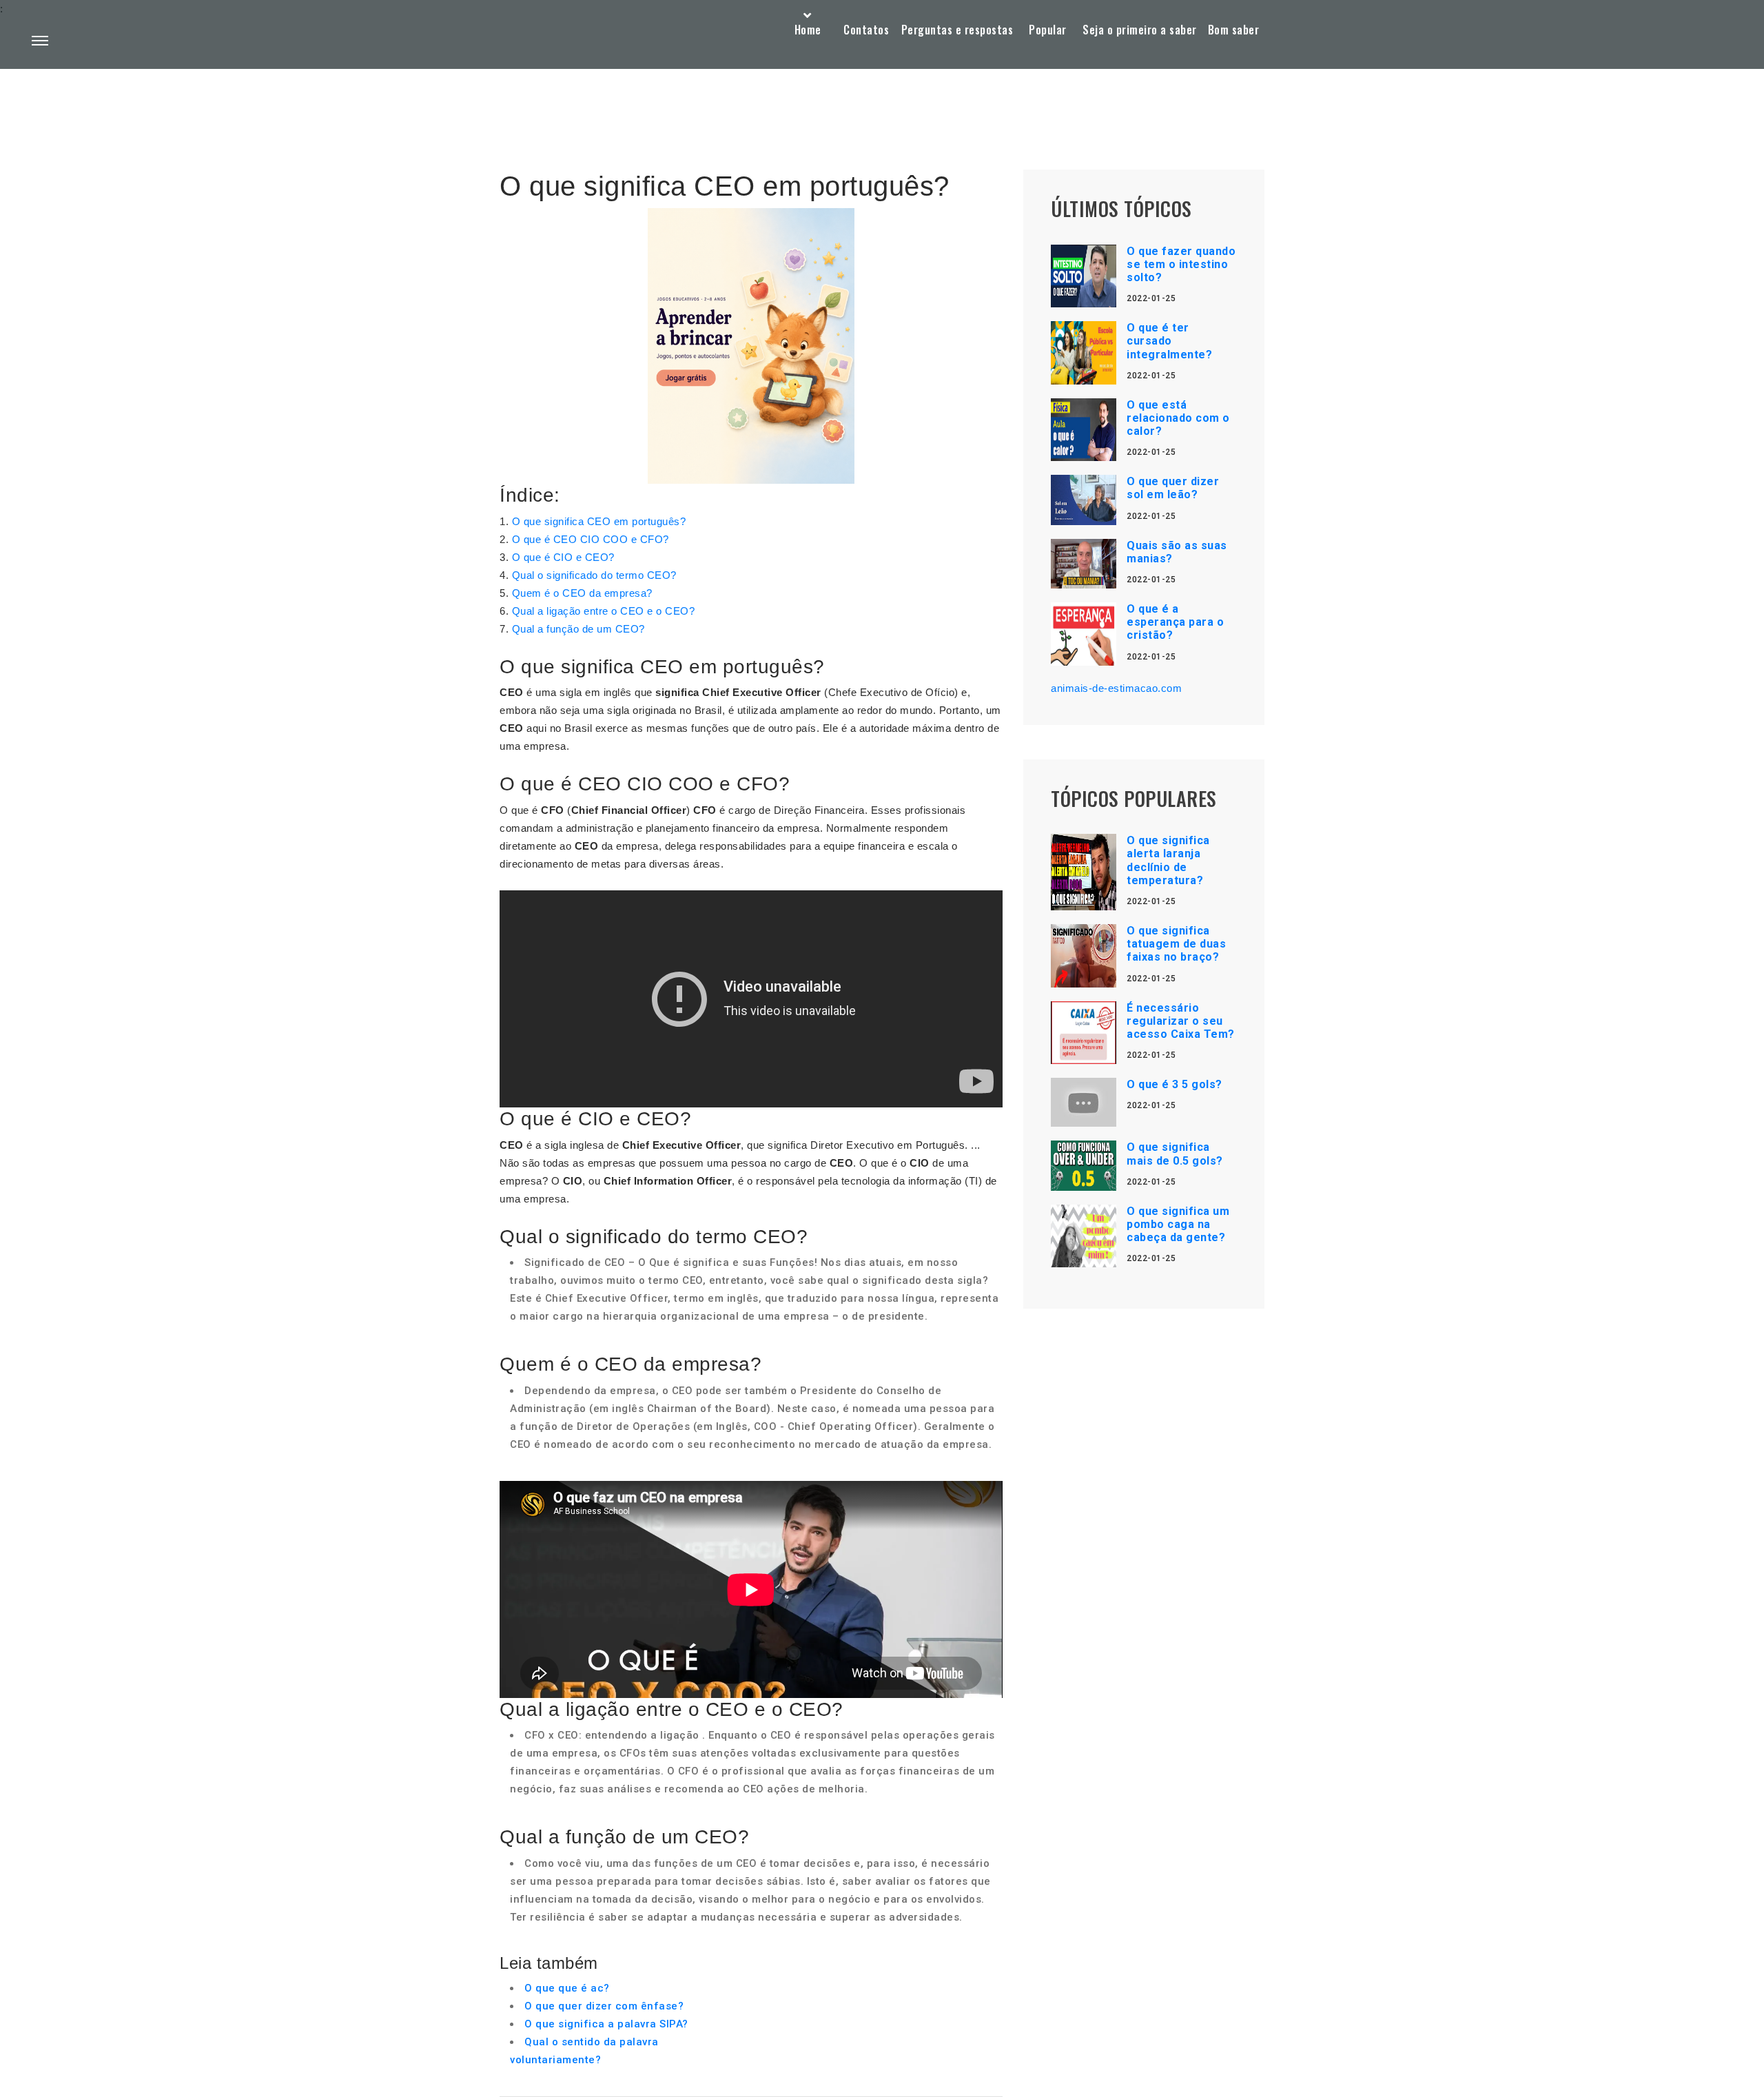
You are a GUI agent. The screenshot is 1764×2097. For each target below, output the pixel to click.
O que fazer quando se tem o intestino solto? (1181, 264)
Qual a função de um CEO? (578, 629)
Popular (1048, 30)
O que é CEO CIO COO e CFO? (591, 539)
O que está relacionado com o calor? (1178, 418)
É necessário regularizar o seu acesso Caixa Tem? (1181, 1021)
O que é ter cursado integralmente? (1169, 341)
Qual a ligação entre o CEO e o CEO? (604, 611)
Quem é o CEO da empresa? (582, 593)
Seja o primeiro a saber (1140, 30)
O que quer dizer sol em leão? (1173, 488)
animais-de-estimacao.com (1116, 688)
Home (808, 30)
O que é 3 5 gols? (1175, 1084)
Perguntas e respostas (957, 30)
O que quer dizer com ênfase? (604, 2006)
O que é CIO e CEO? (563, 557)
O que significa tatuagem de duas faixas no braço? (1176, 944)
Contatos (866, 30)
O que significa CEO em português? (599, 521)
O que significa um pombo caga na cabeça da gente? (1178, 1224)
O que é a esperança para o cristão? (1175, 622)
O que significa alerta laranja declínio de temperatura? (1168, 860)
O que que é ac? (567, 1988)
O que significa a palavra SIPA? (606, 2024)
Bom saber (1234, 30)
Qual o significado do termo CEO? (594, 575)
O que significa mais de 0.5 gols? (1175, 1154)
